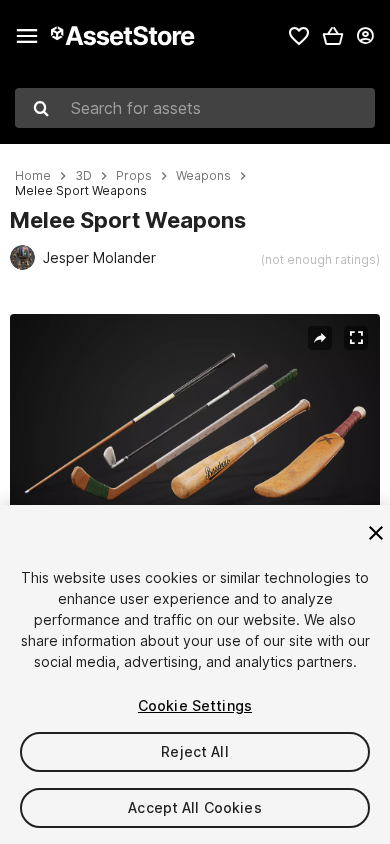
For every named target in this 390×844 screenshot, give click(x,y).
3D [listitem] (83, 176)
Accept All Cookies (195, 807)
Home (33, 176)
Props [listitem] (134, 176)
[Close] (376, 533)
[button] (333, 36)
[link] (299, 36)
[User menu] (365, 36)
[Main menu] (27, 36)
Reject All (194, 751)
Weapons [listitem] (203, 176)
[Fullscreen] (356, 338)
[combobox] (195, 108)
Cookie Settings (195, 705)
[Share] (320, 338)
